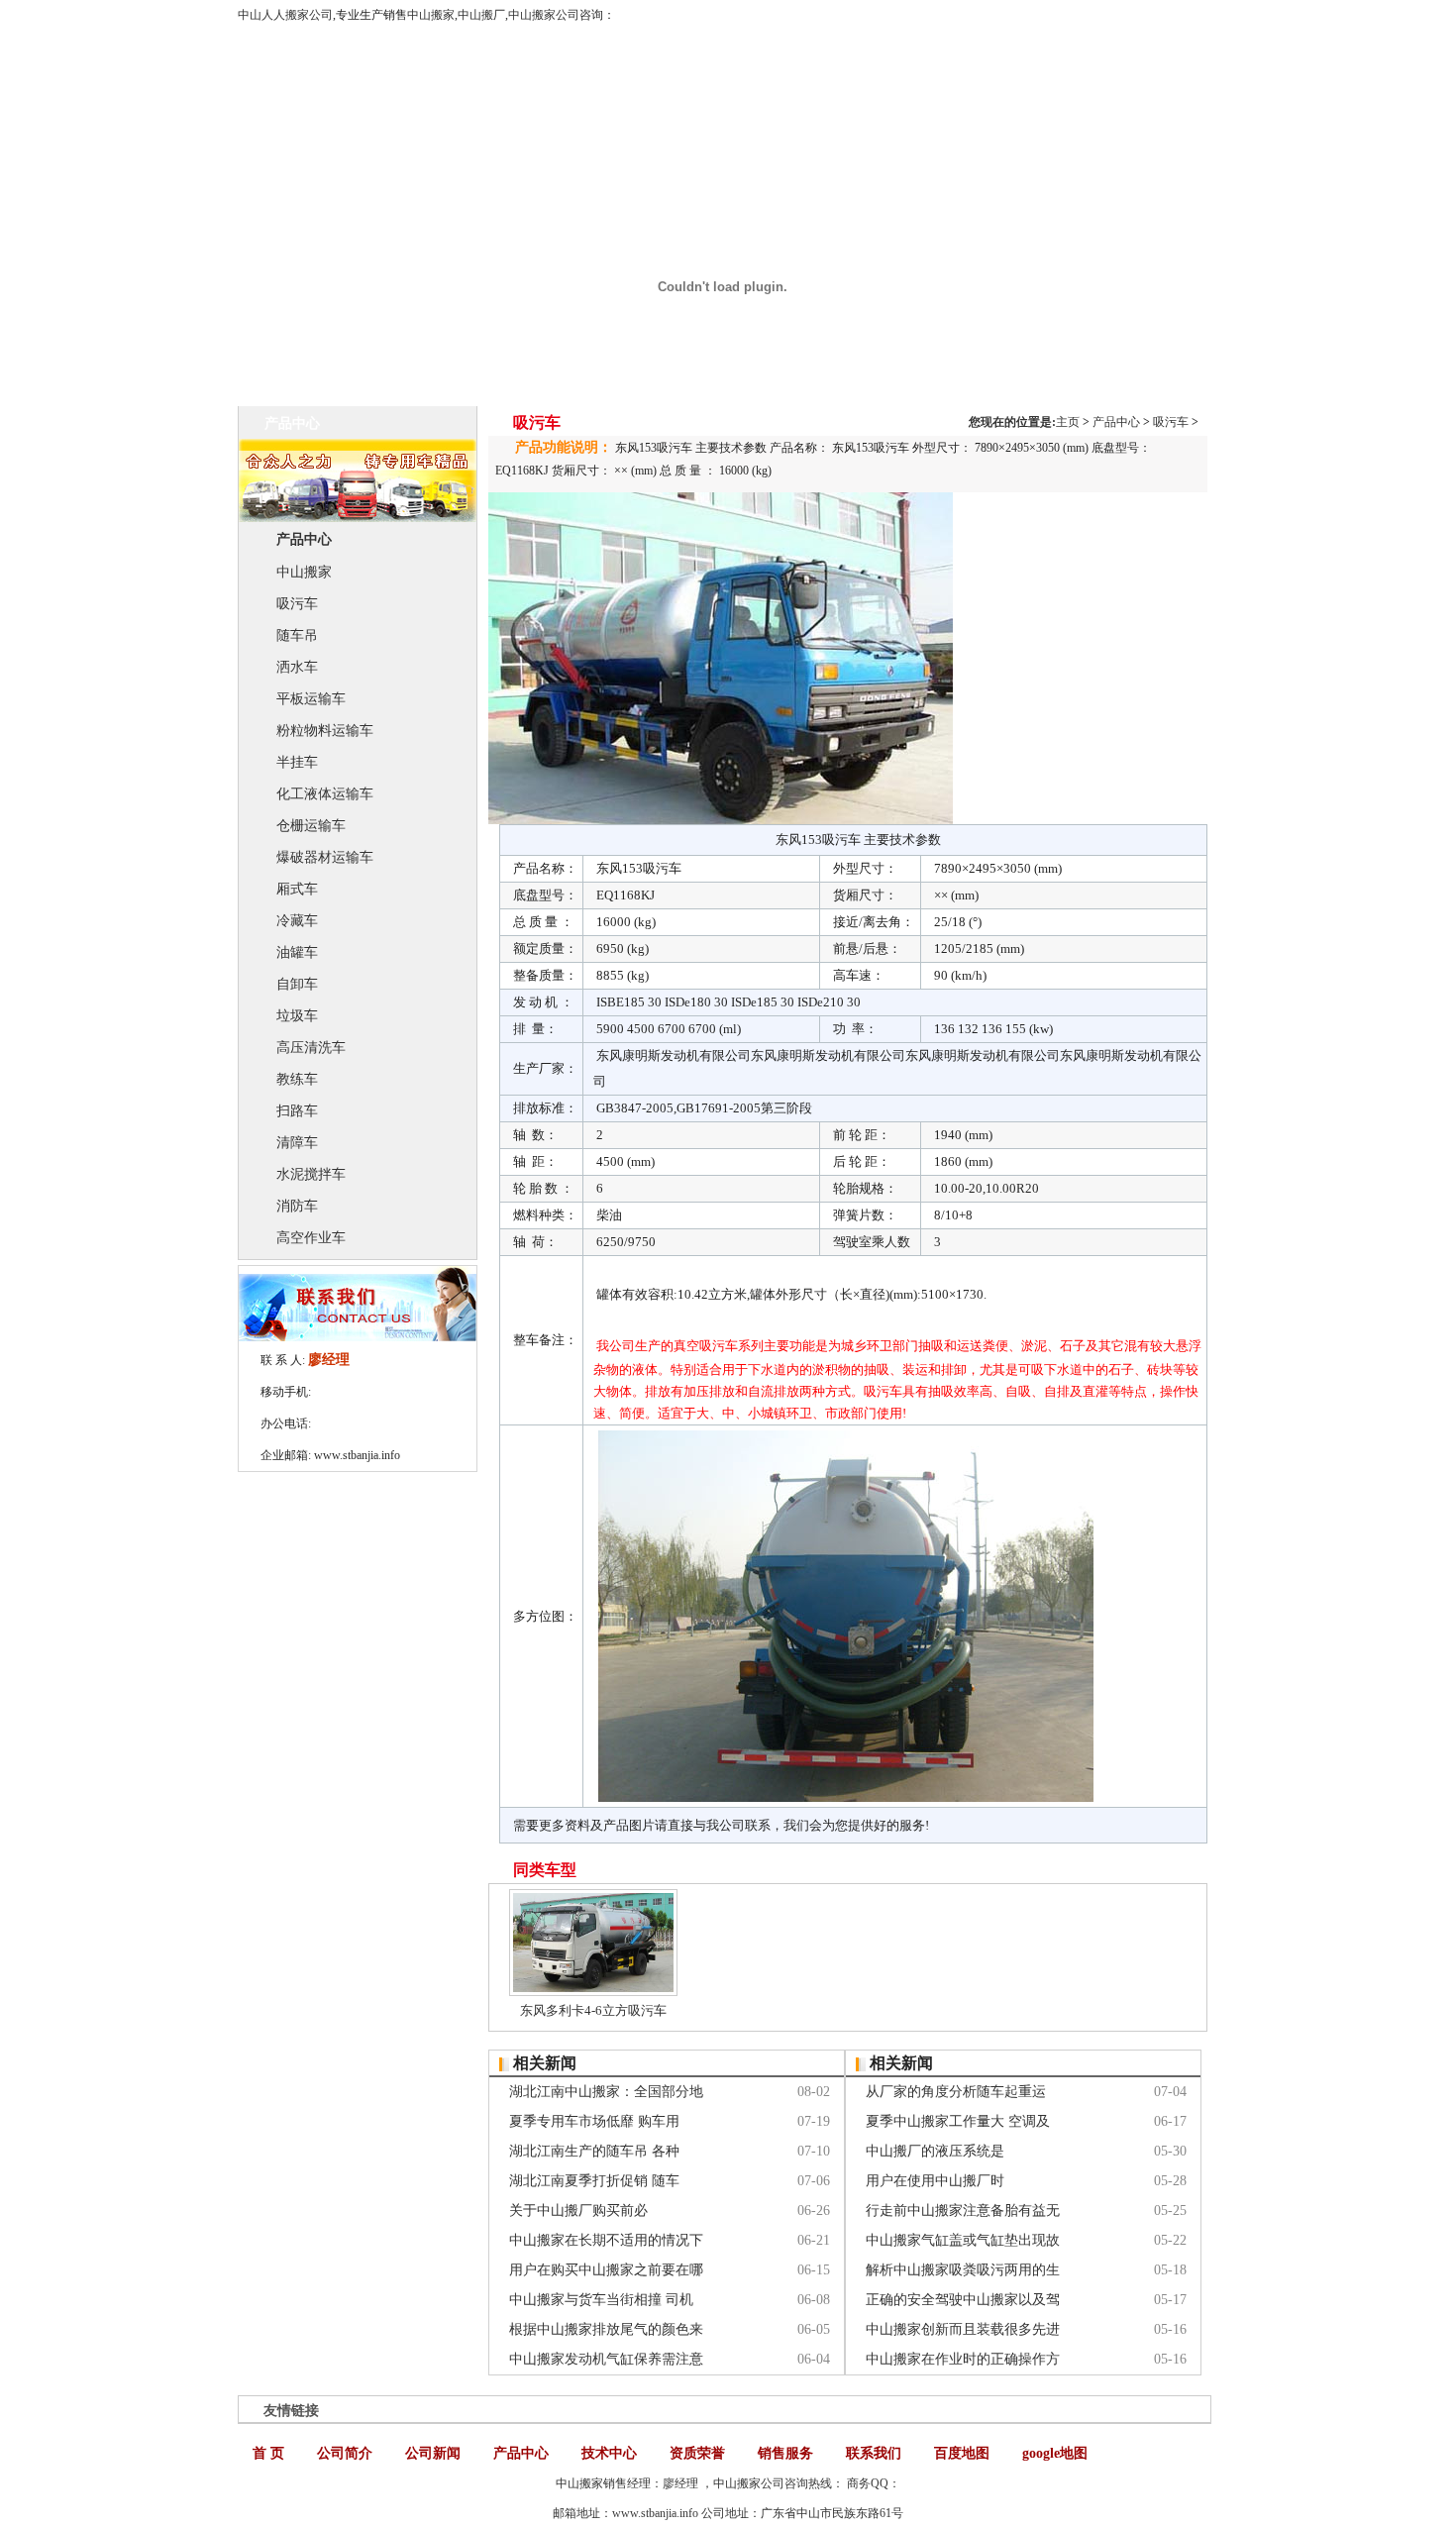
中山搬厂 (481, 15)
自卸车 (297, 984)
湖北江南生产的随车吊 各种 (594, 2151)
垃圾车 (297, 1016)
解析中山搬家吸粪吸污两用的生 (963, 2270)
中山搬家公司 (544, 15)
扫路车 (297, 1111)
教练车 (297, 1079)
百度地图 (962, 2453)
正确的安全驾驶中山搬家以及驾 (963, 2300)
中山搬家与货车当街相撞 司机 (601, 2300)
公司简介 (345, 2453)
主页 (1068, 422)
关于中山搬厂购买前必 (578, 2211)
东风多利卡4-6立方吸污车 (593, 2010)
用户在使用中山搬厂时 (935, 2181)
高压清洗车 (311, 1048)
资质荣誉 (697, 2453)
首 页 (268, 2453)
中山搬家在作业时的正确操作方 (963, 2359)
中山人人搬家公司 (285, 15)
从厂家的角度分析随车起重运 (956, 2092)
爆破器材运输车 (325, 857)
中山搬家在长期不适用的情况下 (606, 2240)
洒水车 (297, 667)
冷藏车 (297, 921)
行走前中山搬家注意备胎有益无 (963, 2211)
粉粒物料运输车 (325, 731)
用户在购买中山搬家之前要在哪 (606, 2270)
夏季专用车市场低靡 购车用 (594, 2121)
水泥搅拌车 (311, 1174)
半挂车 (297, 762)
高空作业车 (311, 1238)
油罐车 (297, 952)
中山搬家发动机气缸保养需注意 (606, 2359)
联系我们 (874, 2453)
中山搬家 (431, 15)
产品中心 (1116, 422)
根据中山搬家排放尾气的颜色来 (606, 2329)
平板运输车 (311, 699)
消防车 (297, 1206)
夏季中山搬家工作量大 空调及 (958, 2121)
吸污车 (297, 604)
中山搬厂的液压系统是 (935, 2151)
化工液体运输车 (325, 794)
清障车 (297, 1143)
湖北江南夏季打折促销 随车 (594, 2181)
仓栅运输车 (311, 826)
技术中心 (609, 2453)
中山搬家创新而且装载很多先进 (963, 2329)
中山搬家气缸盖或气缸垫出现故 (963, 2240)
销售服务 (785, 2453)
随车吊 (297, 635)
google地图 (1055, 2453)
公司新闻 (433, 2453)
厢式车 (297, 889)
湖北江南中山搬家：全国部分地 (606, 2092)
